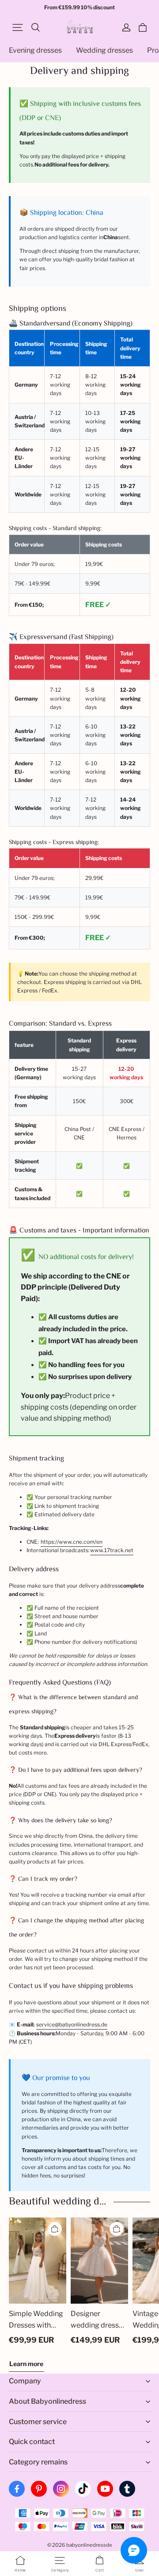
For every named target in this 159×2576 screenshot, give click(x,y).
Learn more (26, 2364)
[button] (18, 27)
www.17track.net (112, 1550)
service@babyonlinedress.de (72, 2024)
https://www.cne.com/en (72, 1542)
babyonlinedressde (89, 2545)
